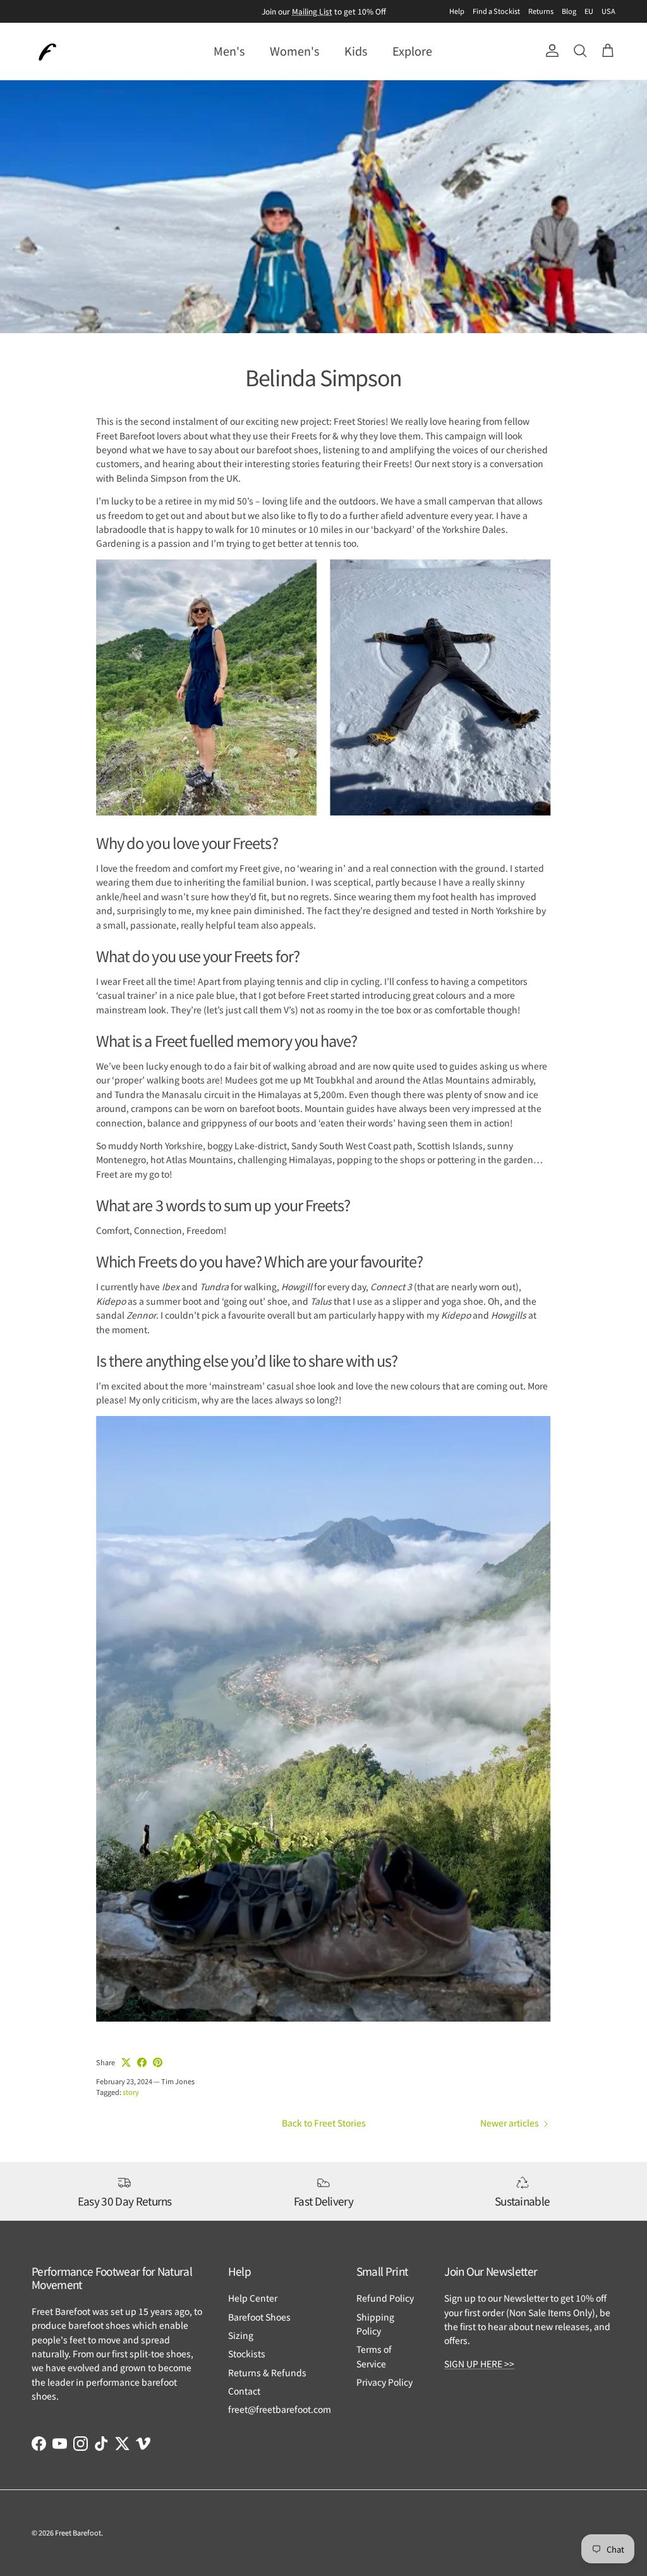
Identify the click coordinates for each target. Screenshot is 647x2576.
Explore (412, 51)
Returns (541, 11)
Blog (569, 11)
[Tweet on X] (126, 2062)
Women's (294, 51)
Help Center (253, 2298)
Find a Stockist (496, 11)
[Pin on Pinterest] (158, 2062)
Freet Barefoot (78, 2532)
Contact (244, 2391)
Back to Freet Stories (324, 2123)
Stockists (247, 2353)
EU (589, 11)
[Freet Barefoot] (47, 51)
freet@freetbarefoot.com (280, 2409)
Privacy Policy (384, 2382)
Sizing (241, 2335)
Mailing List (312, 11)
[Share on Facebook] (142, 2062)
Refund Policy (385, 2298)
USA (608, 11)
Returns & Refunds (267, 2372)
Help (457, 11)
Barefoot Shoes (259, 2317)
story (131, 2092)
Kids (356, 51)
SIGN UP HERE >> (479, 2364)
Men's (229, 51)
